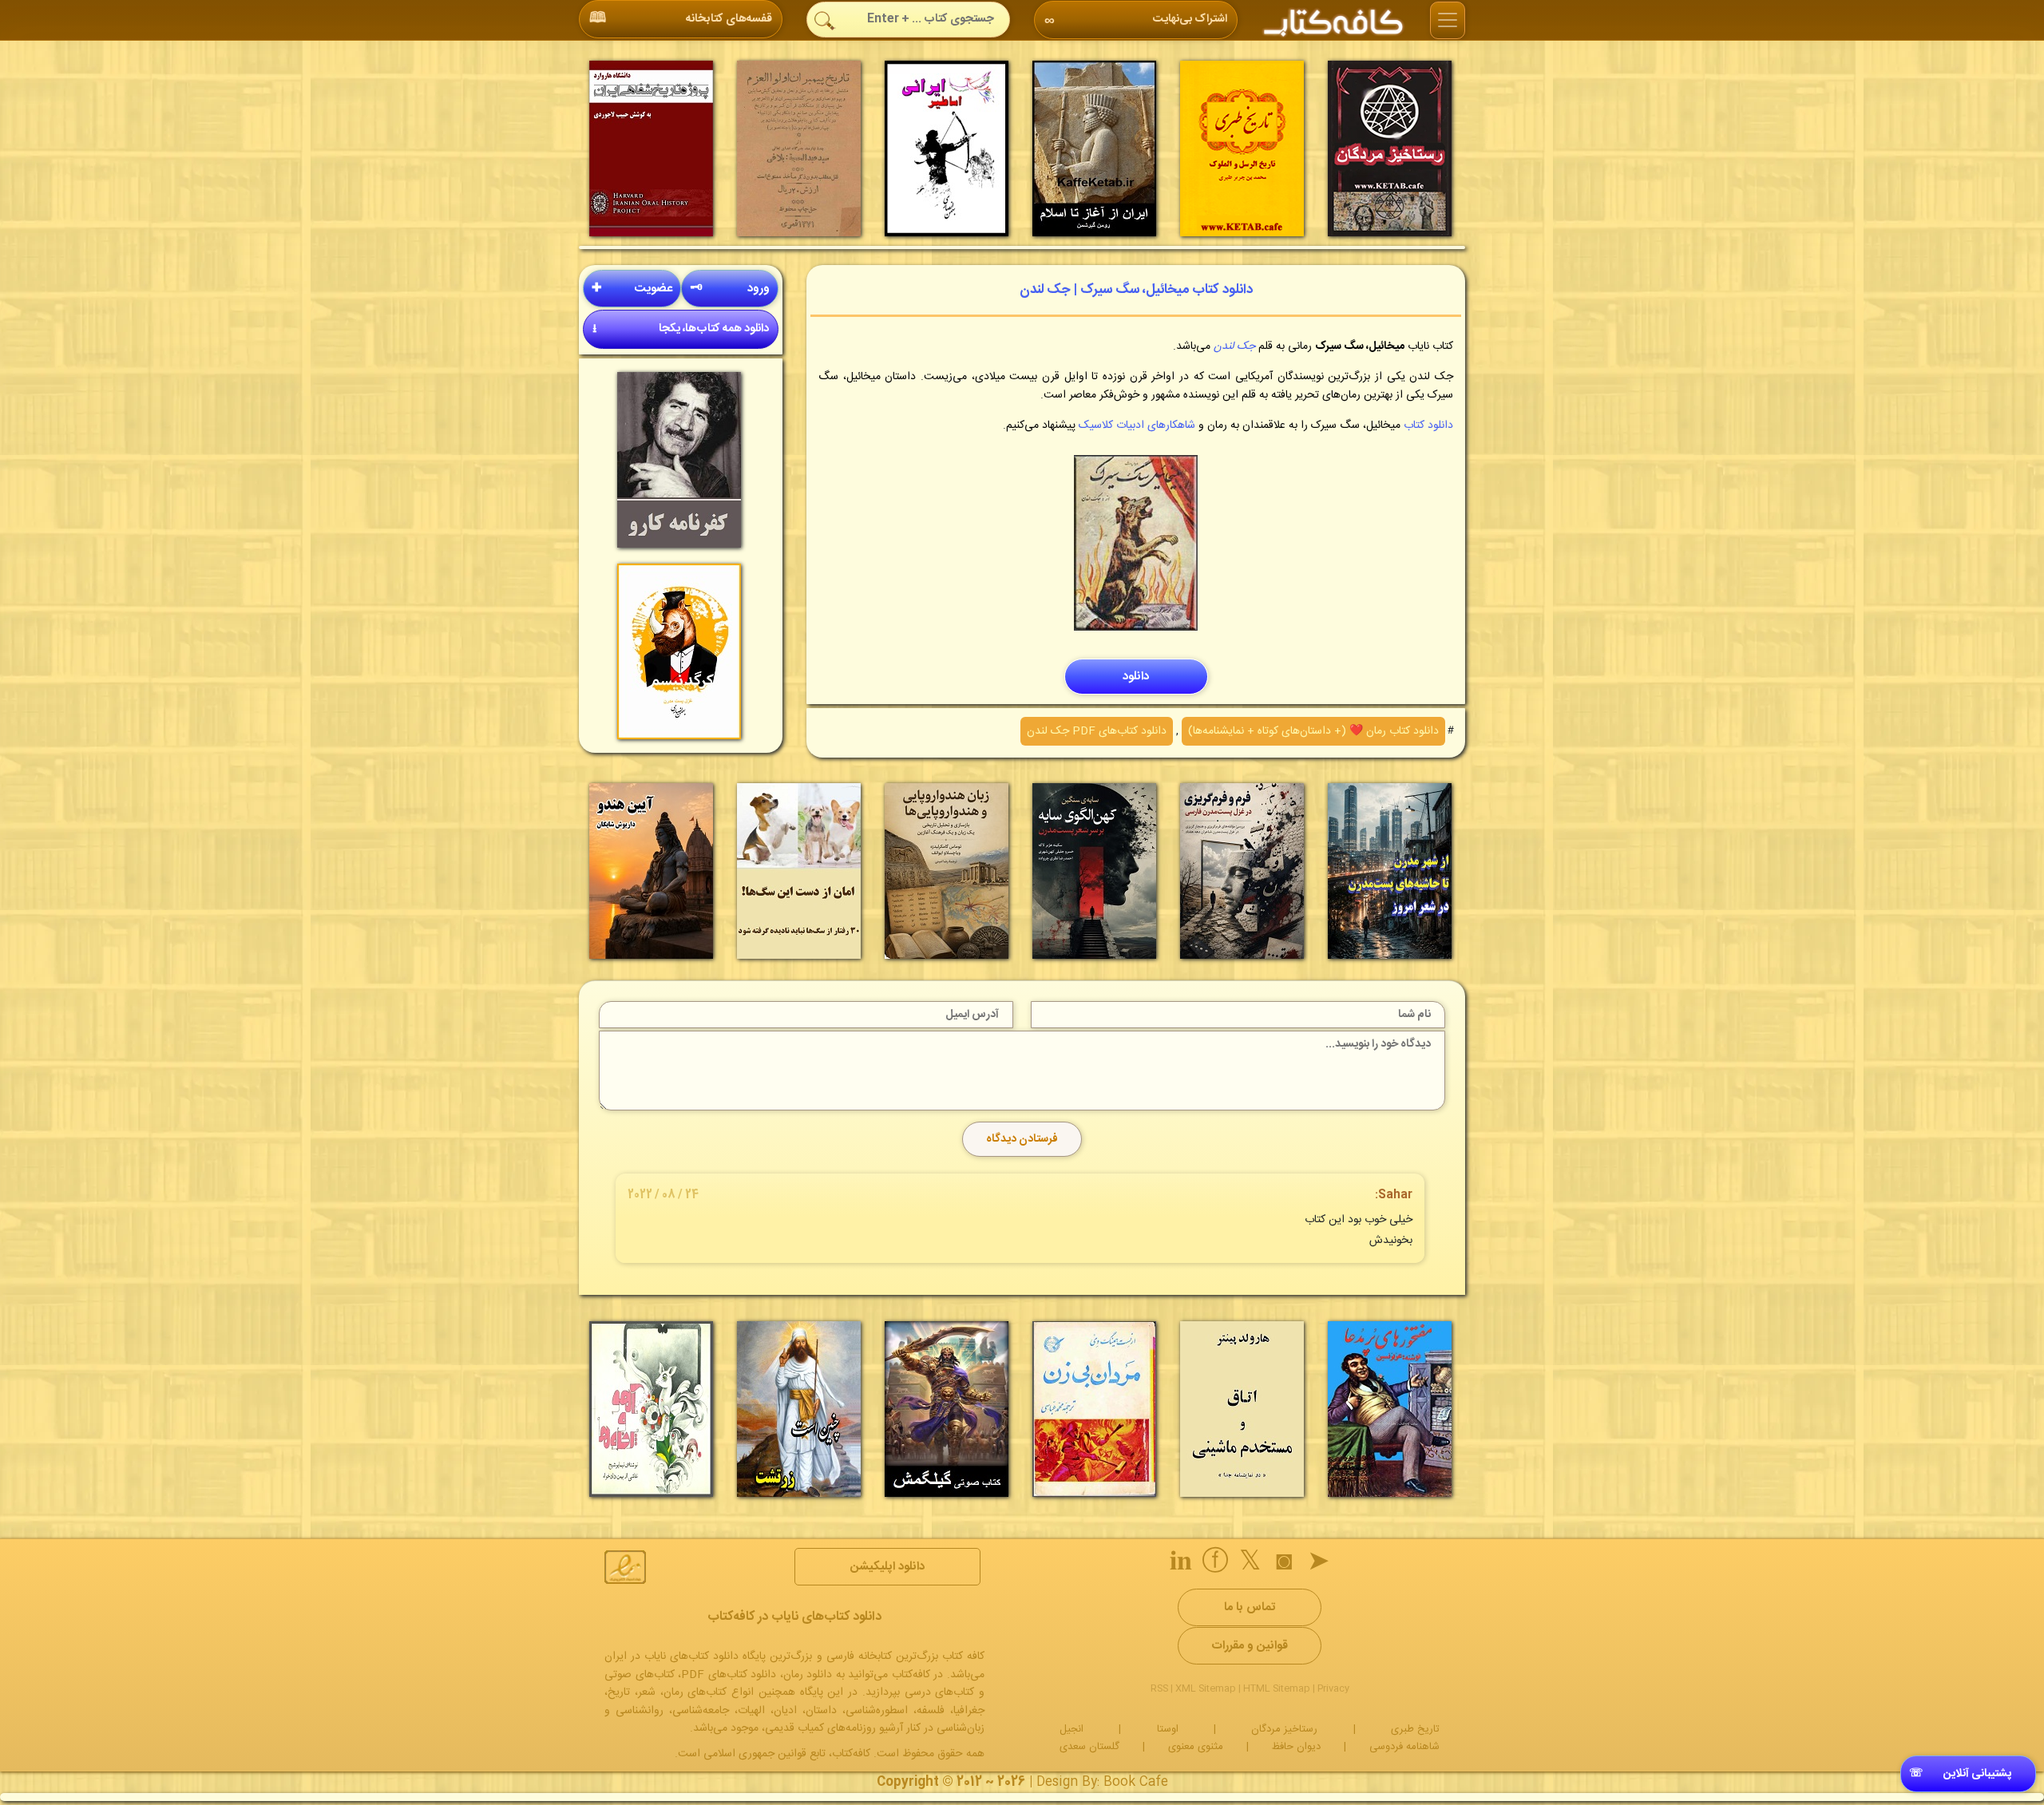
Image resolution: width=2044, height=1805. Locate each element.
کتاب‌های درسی (940, 1692)
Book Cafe (1136, 1782)
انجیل (1072, 1729)
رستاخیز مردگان (1284, 1729)
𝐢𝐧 (1181, 1564)
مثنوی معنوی (1196, 1747)
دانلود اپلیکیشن (887, 1567)
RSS (1159, 1688)
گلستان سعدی (1089, 1747)
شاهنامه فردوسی (1404, 1747)
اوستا (1168, 1729)
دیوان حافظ (1296, 1747)
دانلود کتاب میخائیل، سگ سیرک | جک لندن (1136, 290)
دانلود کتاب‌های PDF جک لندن (1097, 731)
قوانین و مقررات (1250, 1646)
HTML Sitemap (1277, 1688)
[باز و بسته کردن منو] (1448, 21)
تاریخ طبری (1415, 1729)
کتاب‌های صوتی (640, 1675)
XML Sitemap (1206, 1688)
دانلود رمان (808, 1675)
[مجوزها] (625, 1567)
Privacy (1333, 1688)
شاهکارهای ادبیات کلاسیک (1135, 426)
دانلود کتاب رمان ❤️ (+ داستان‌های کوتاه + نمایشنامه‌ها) (1313, 731)
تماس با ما (1250, 1607)
